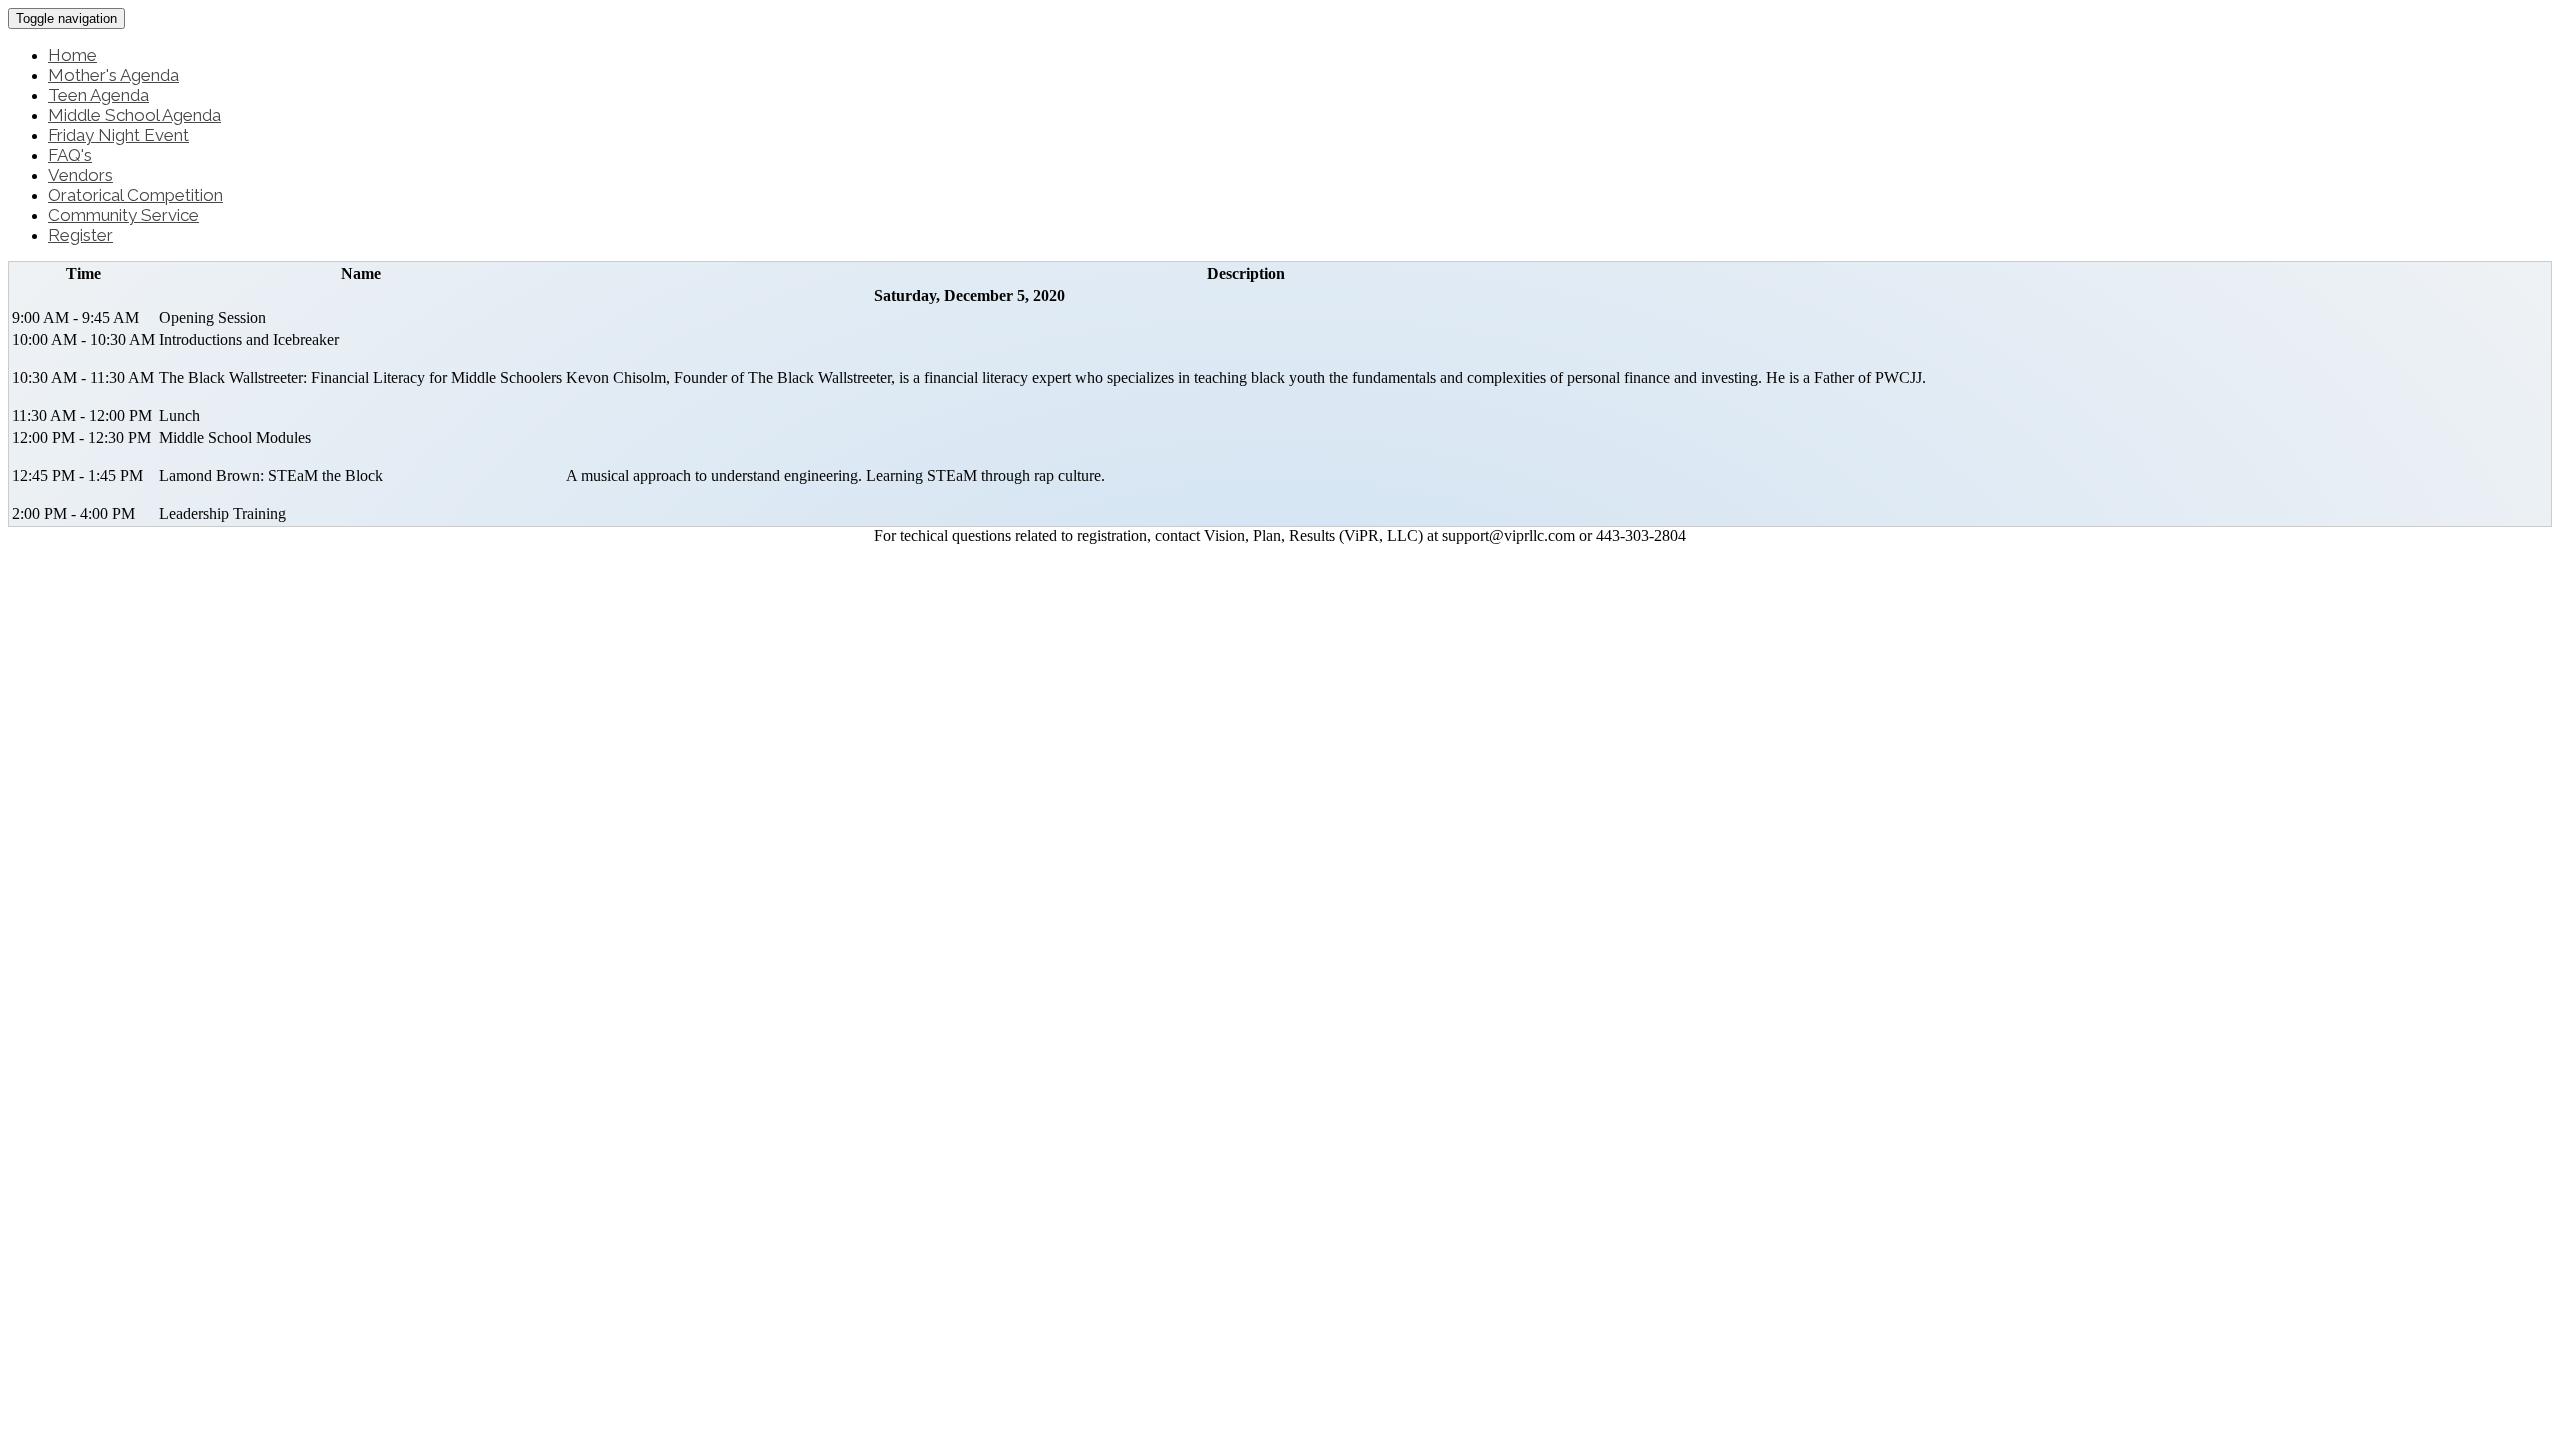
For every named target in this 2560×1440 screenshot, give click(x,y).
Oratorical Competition (135, 195)
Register (80, 235)
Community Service (123, 215)
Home (72, 55)
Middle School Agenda (134, 115)
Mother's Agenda (113, 75)
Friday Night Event (118, 135)
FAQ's (70, 155)
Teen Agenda (98, 95)
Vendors (80, 175)
